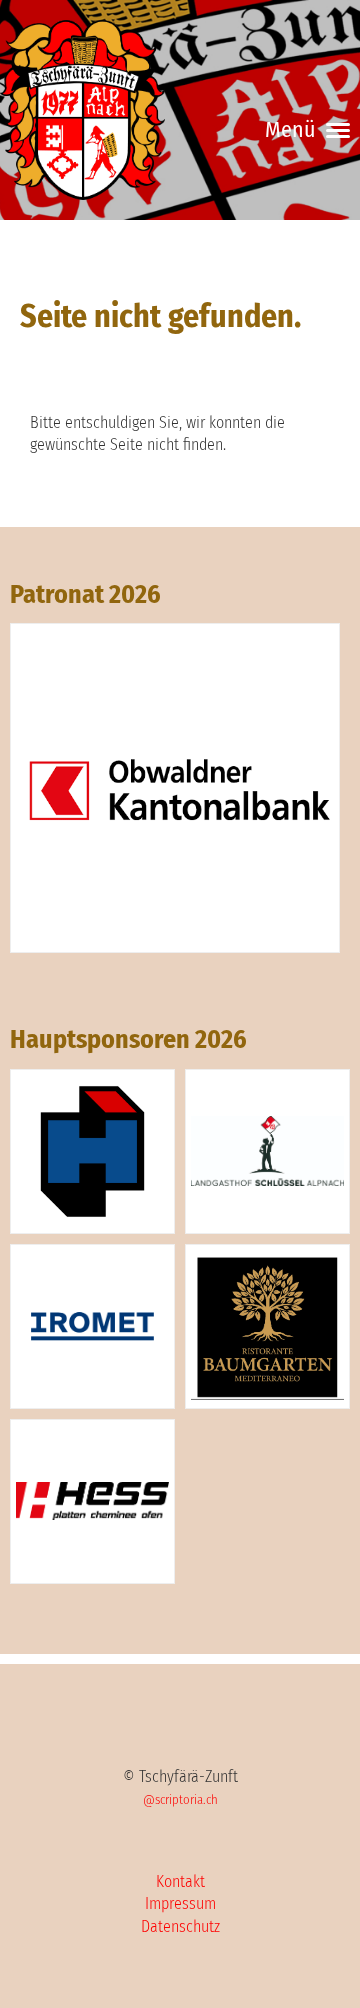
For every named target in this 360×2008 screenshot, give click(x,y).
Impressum (180, 1903)
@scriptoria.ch (180, 1799)
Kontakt (180, 1881)
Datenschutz (180, 1926)
